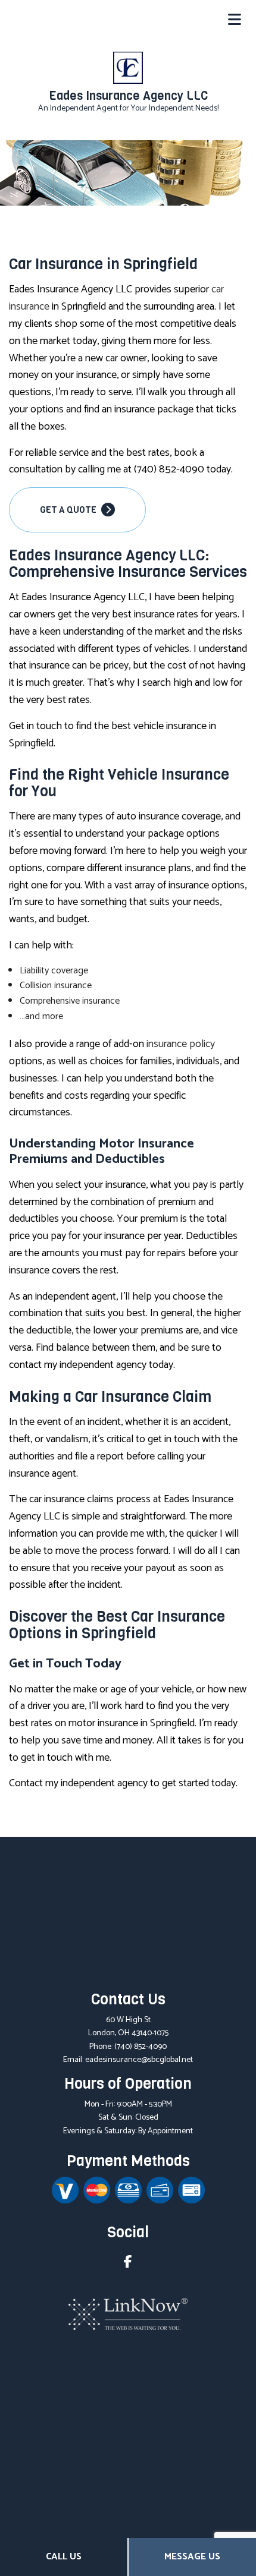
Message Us (192, 2557)
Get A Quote (69, 510)
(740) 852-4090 (141, 2047)
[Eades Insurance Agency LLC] (128, 67)
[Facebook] (128, 2264)
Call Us (64, 2557)
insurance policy (181, 1044)
